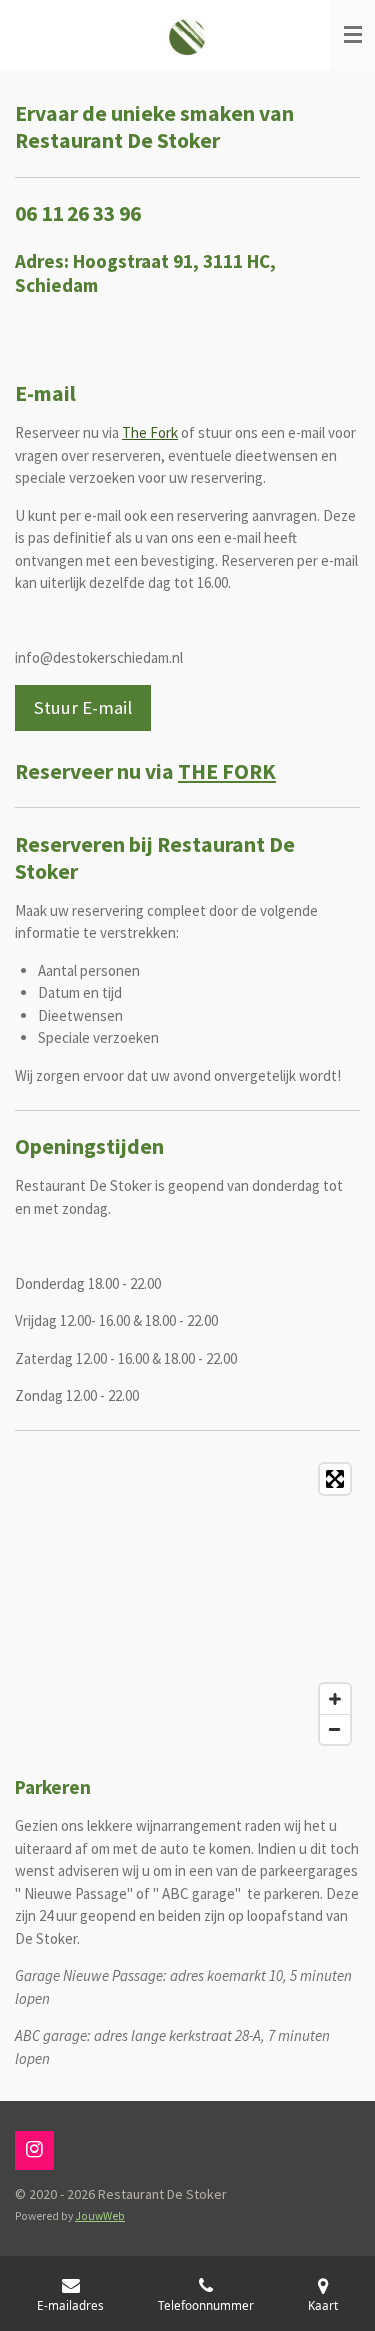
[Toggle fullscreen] (335, 1479)
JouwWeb (100, 2216)
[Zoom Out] (335, 1729)
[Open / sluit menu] (353, 35)
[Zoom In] (335, 1699)
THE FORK (227, 771)
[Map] (187, 1604)
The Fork (150, 432)
